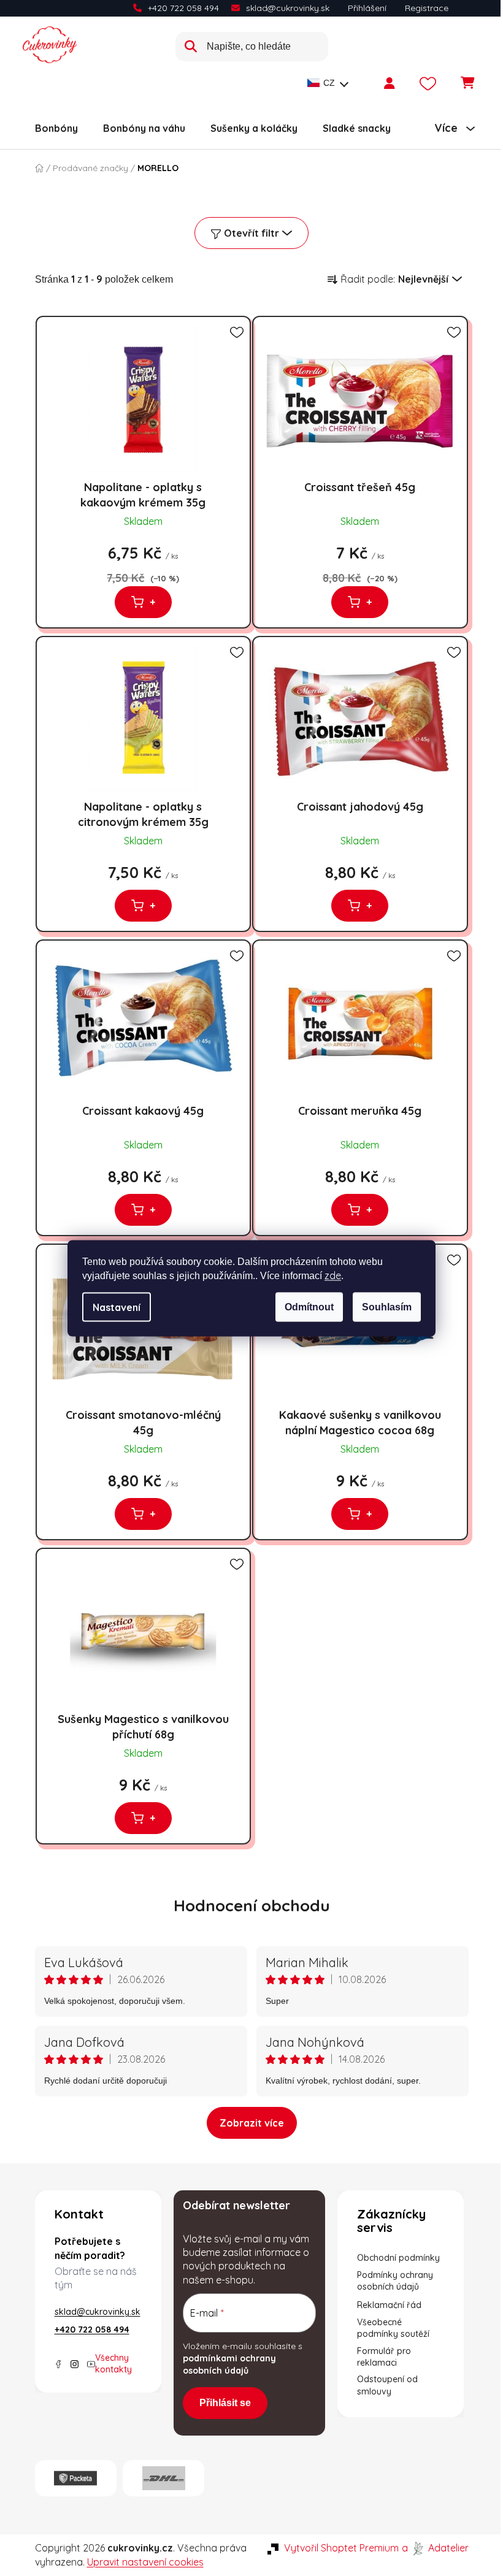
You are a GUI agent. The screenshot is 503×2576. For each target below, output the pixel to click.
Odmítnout (309, 1306)
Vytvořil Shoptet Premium (341, 2548)
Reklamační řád (389, 2305)
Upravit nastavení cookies (145, 2562)
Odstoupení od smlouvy (387, 2385)
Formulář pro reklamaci (384, 2357)
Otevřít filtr (251, 233)
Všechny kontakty (113, 2364)
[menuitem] (56, 128)
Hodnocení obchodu (252, 1905)
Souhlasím (387, 1306)
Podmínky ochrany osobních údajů (395, 2281)
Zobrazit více (252, 2123)
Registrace (427, 8)
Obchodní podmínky (398, 2258)
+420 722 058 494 (183, 8)
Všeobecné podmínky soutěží (393, 2328)
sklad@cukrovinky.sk (288, 8)
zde (333, 1275)
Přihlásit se (225, 2403)
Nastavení (117, 1307)
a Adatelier (435, 2548)
